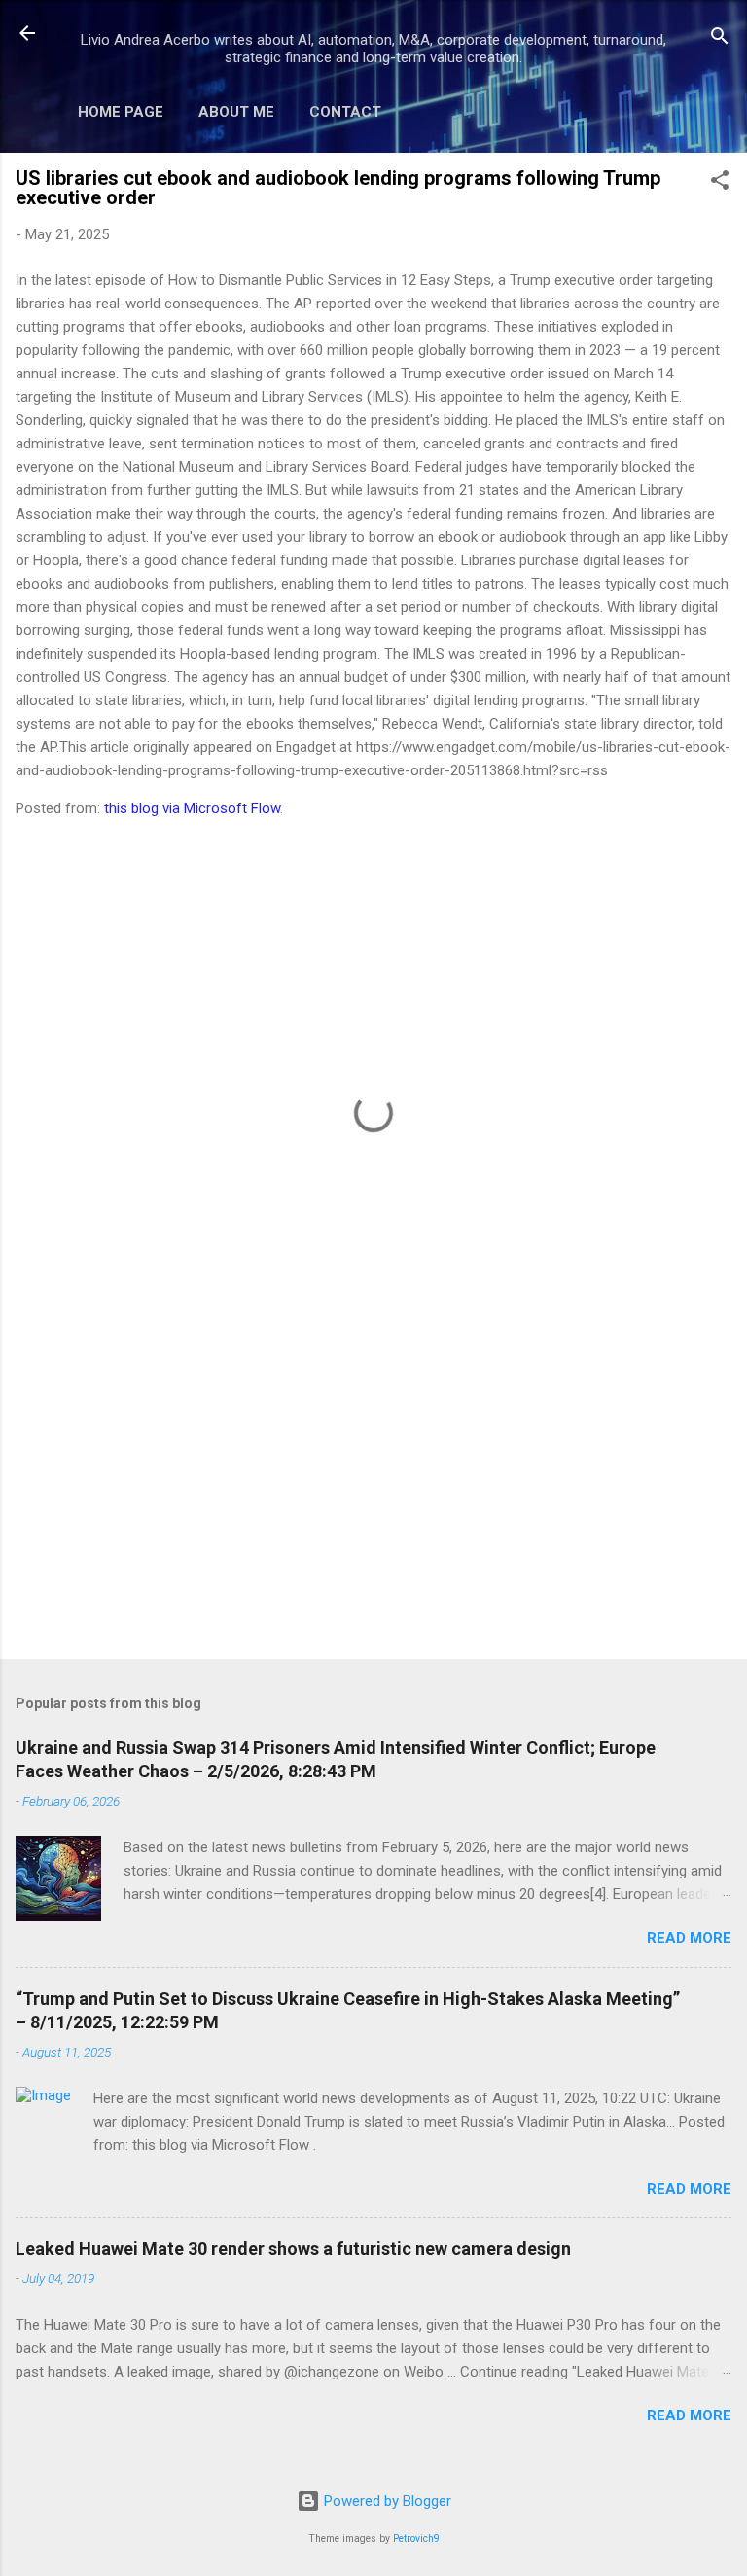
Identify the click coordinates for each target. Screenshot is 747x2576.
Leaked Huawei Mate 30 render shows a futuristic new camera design (293, 2249)
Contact (345, 112)
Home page (121, 112)
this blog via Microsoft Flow (192, 808)
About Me (236, 112)
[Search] (720, 39)
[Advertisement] (373, 1491)
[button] (720, 183)
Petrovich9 (416, 2539)
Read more (689, 1938)
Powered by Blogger (386, 2501)
